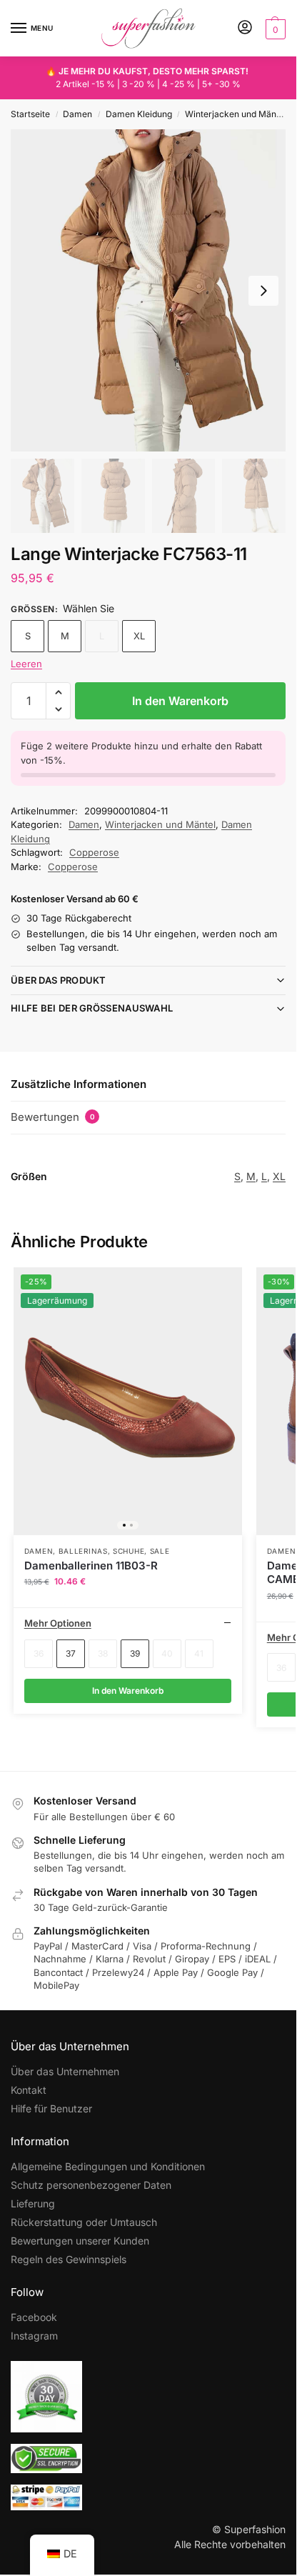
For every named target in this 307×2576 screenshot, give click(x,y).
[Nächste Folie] (263, 291)
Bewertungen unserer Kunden (80, 2241)
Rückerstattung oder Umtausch (84, 2222)
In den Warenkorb (180, 701)
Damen (77, 114)
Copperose (94, 852)
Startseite (30, 114)
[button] (274, 29)
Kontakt (29, 2090)
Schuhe (129, 1551)
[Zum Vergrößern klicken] (148, 290)
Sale (160, 1551)
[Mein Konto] (245, 28)
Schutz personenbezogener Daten (91, 2185)
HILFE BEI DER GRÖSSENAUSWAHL (92, 1008)
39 (135, 1653)
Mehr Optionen (58, 1623)
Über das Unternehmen (65, 2071)
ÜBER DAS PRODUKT (59, 980)
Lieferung (33, 2203)
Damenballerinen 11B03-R (91, 1566)
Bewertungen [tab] (53, 1117)
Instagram (34, 2336)
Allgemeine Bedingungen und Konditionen (108, 2166)
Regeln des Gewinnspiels (69, 2259)
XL (139, 636)
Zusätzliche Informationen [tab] (79, 1084)
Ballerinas (83, 1551)
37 (71, 1653)
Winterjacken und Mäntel (236, 114)
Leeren (26, 664)
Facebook (34, 2317)
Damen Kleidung (139, 114)
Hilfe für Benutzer (51, 2108)
